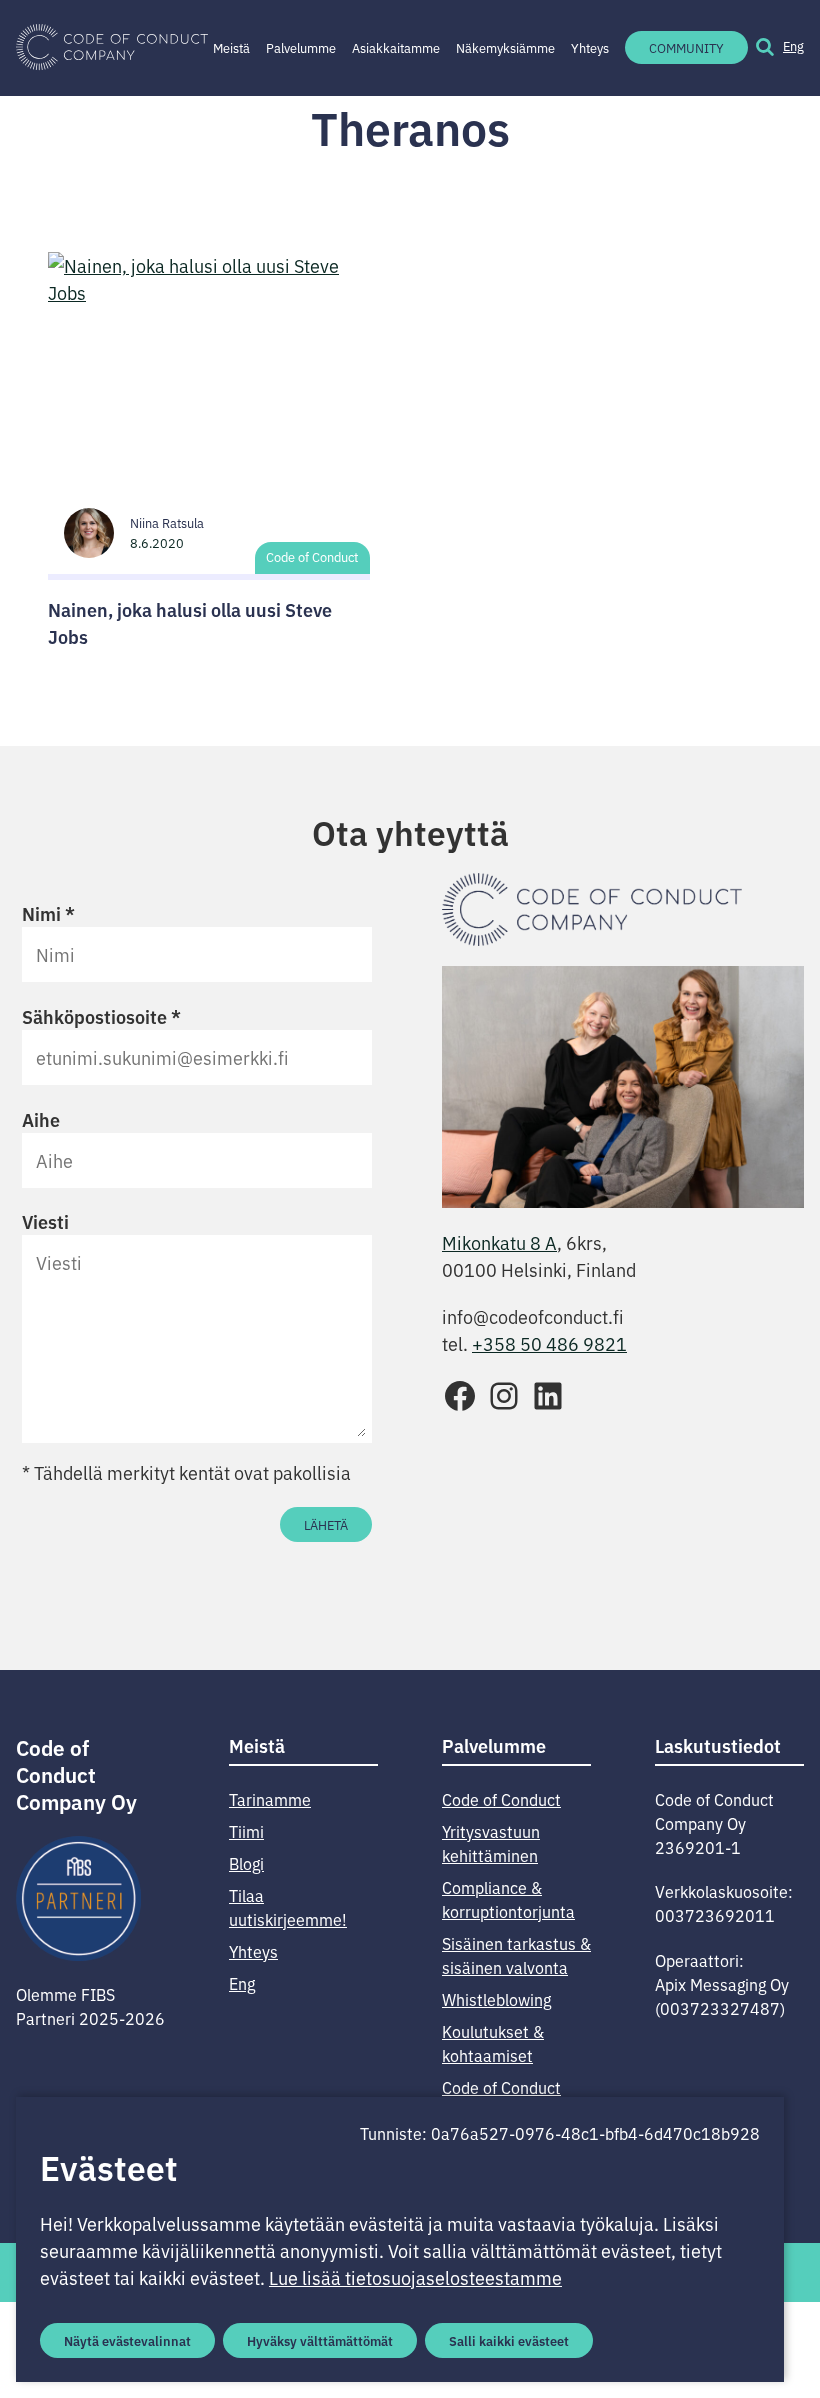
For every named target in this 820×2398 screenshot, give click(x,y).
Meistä (231, 47)
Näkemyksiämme (505, 47)
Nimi (48, 913)
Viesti (45, 1221)
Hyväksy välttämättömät (320, 2340)
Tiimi (246, 1831)
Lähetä (326, 1524)
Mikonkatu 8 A (499, 1242)
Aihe (41, 1119)
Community (686, 47)
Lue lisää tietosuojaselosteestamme (415, 2277)
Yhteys (590, 47)
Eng (793, 45)
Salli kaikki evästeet (509, 2340)
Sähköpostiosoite (101, 1016)
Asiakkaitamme (396, 47)
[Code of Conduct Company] (112, 48)
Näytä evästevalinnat (127, 2340)
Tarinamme (270, 1799)
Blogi (246, 1863)
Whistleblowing (496, 1999)
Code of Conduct (312, 556)
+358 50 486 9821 (549, 1343)
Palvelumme (301, 47)
